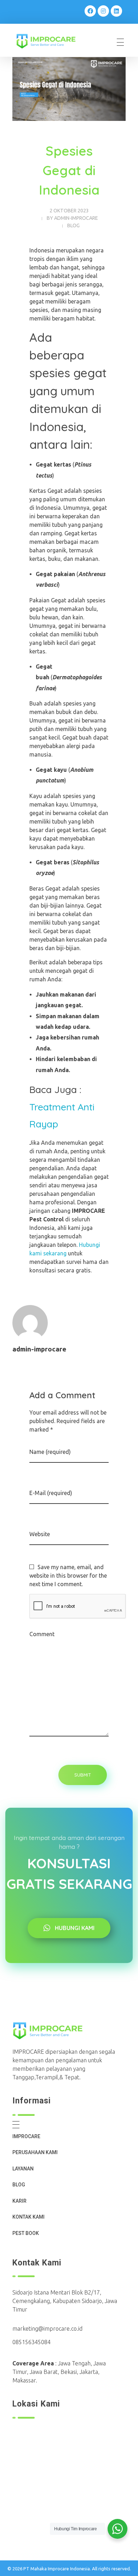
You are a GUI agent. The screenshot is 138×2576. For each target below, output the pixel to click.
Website (40, 1534)
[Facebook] (90, 11)
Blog (73, 225)
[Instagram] (103, 11)
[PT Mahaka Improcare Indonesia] (51, 41)
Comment (42, 1634)
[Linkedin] (116, 11)
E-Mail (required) (51, 1493)
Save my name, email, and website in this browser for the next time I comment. (68, 1576)
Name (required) (50, 1452)
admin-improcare (76, 218)
